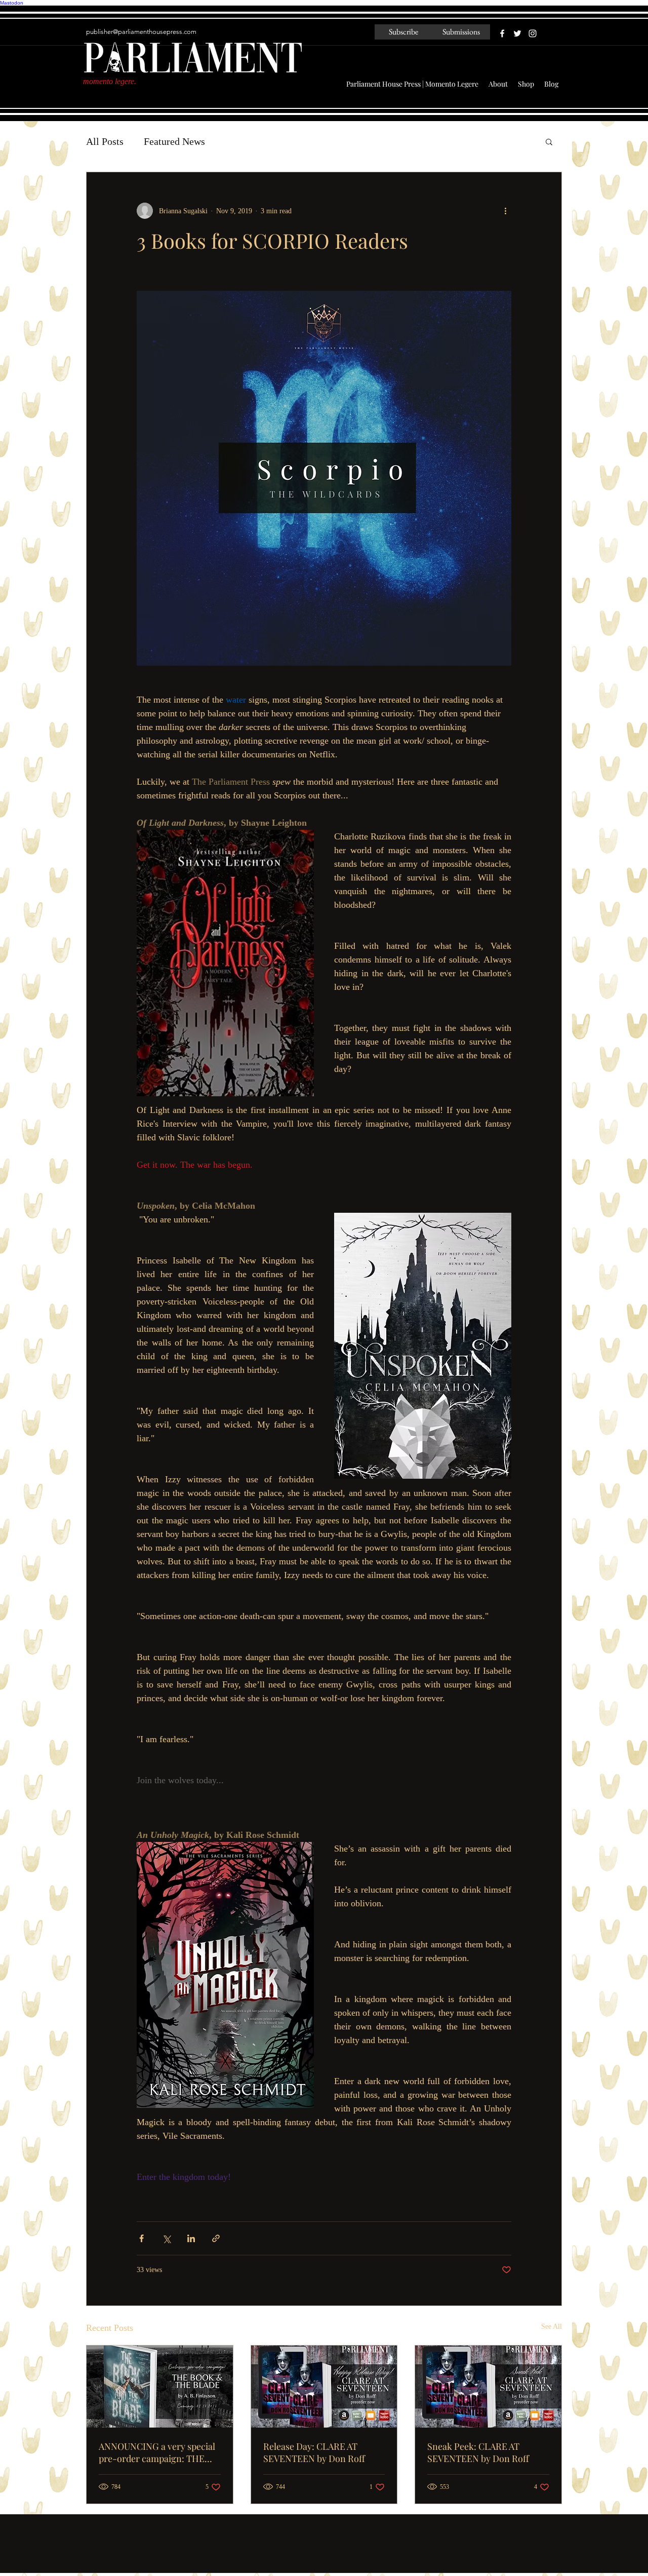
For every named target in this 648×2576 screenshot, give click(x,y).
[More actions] (505, 211)
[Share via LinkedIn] (191, 2238)
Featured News (174, 141)
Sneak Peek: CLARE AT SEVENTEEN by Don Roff (478, 2452)
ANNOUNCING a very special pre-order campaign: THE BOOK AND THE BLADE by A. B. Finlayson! (157, 2452)
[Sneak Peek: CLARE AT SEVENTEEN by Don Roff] (488, 2387)
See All (552, 2327)
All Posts (105, 141)
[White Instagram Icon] (533, 33)
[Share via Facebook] (141, 2238)
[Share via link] (216, 2238)
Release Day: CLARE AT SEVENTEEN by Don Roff (314, 2452)
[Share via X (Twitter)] (166, 2238)
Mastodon (12, 3)
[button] (549, 141)
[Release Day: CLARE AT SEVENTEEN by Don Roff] (324, 2387)
